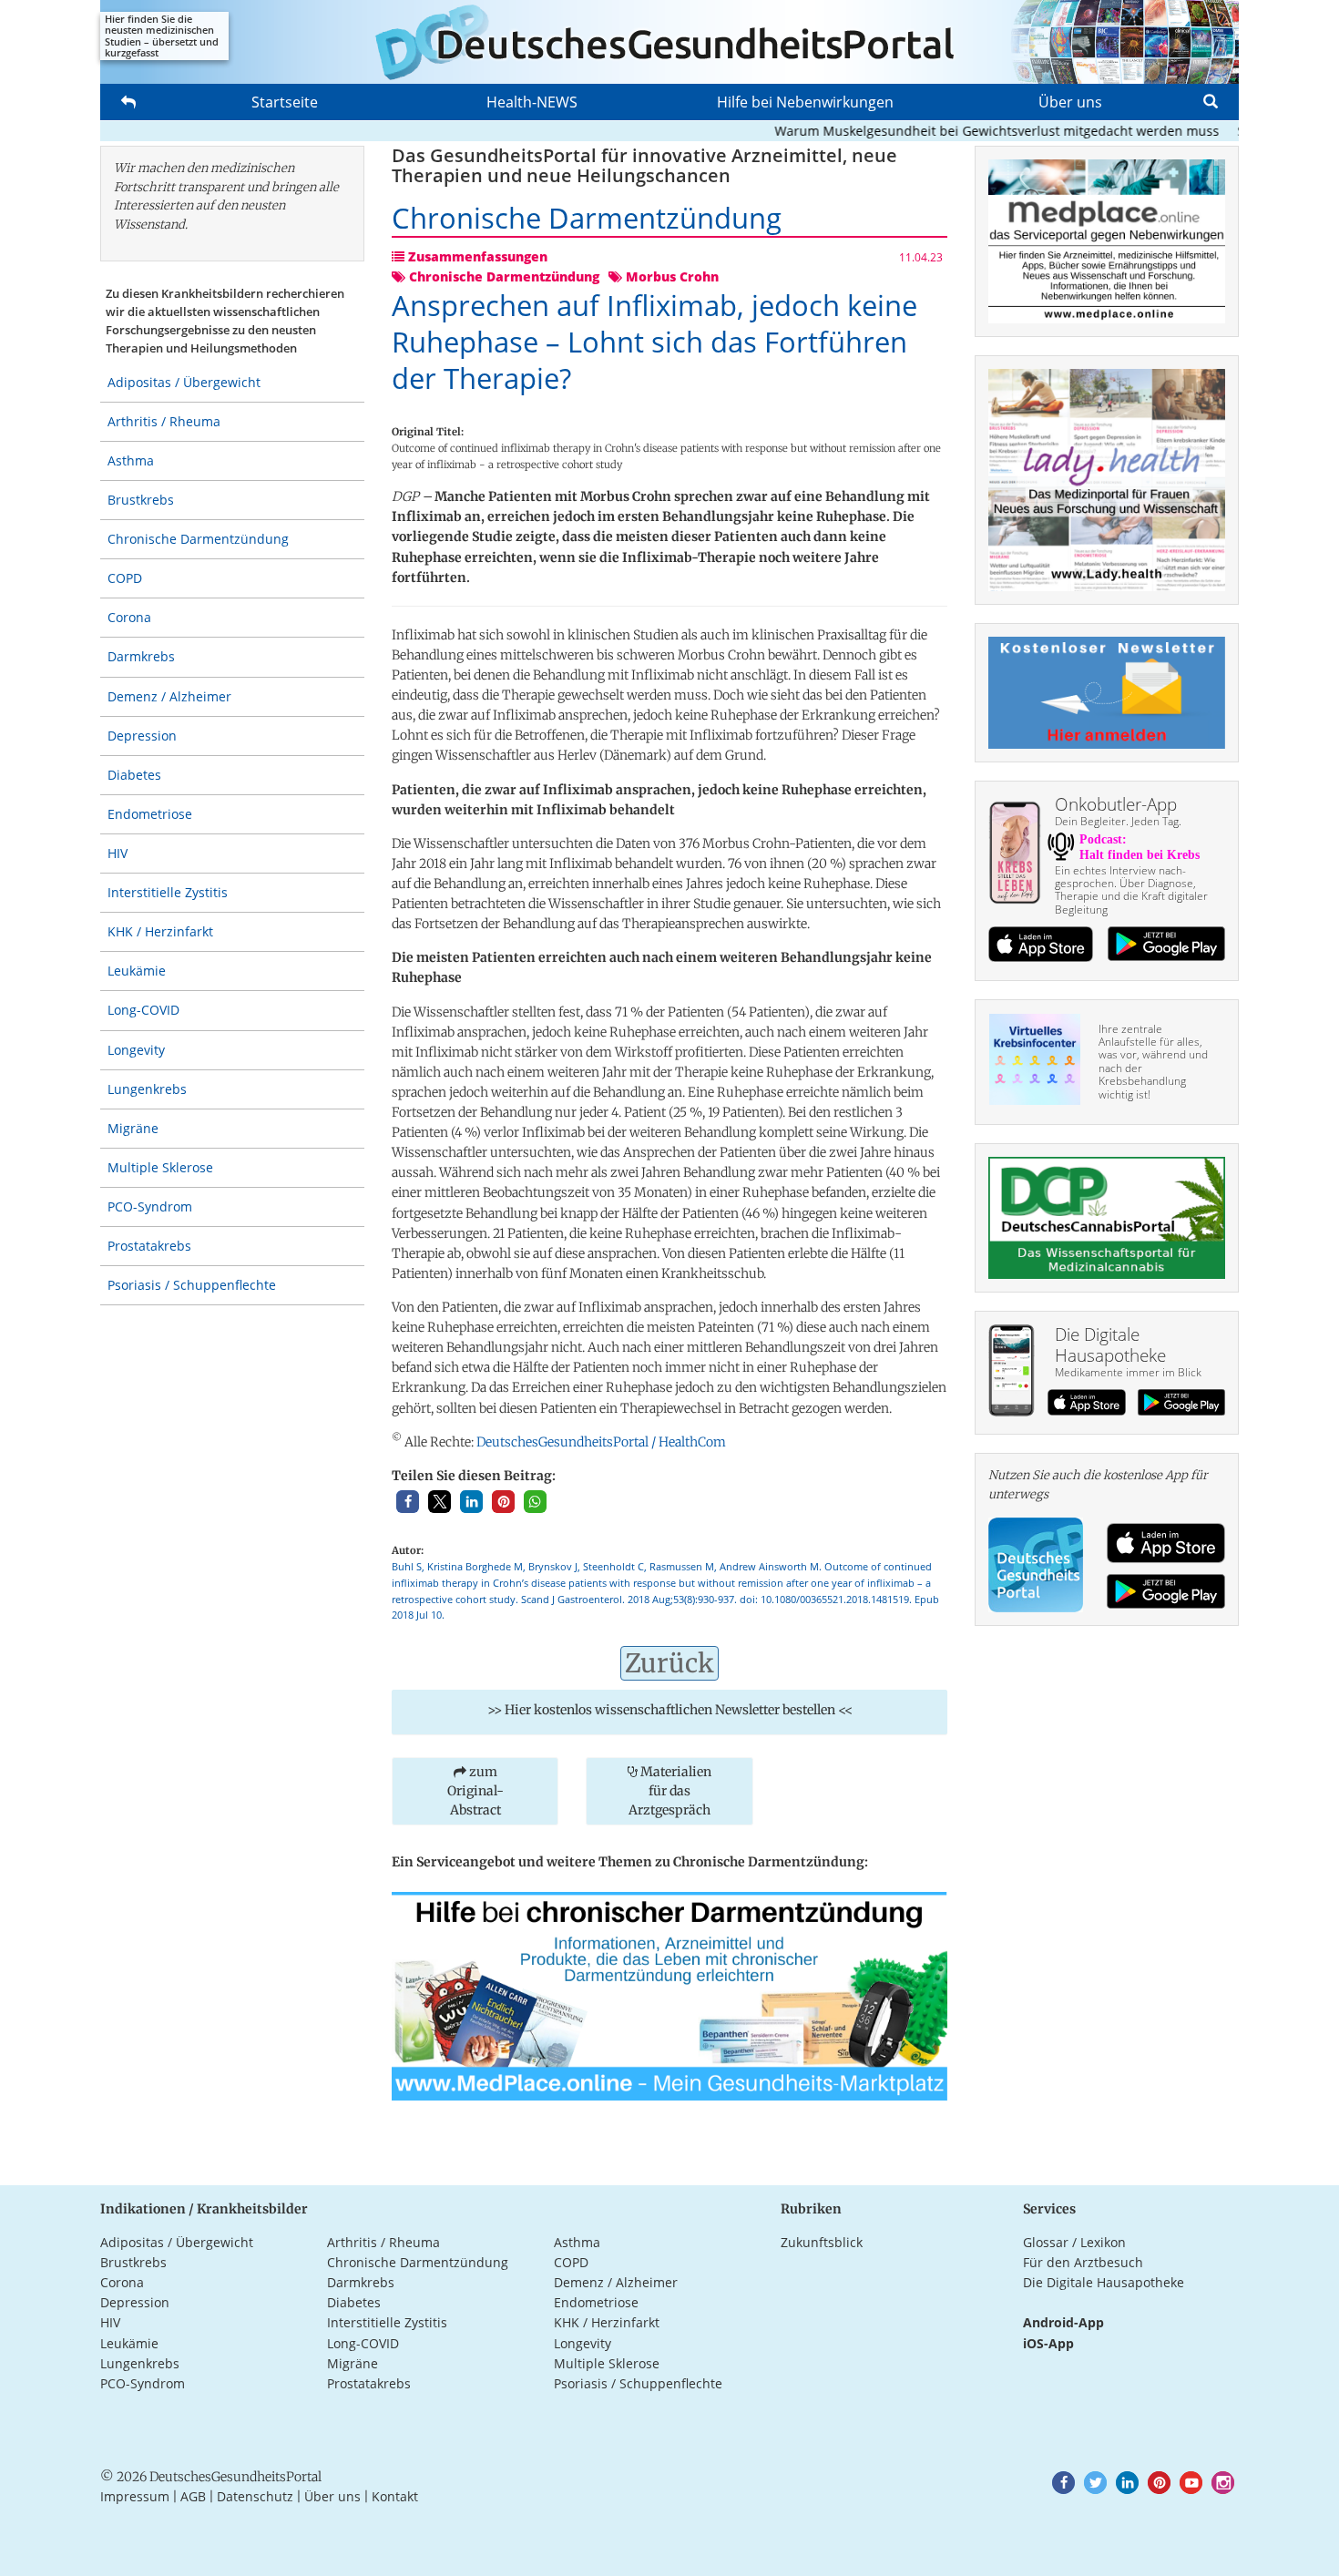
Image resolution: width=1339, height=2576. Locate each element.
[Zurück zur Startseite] (669, 42)
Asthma (131, 460)
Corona (129, 617)
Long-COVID (143, 1010)
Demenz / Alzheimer (169, 696)
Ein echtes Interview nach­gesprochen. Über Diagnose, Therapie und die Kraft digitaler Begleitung (1131, 890)
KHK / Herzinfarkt (160, 931)
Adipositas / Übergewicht (184, 382)
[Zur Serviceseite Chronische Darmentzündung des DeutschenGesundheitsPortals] (669, 1994)
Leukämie (137, 971)
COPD (125, 578)
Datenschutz (255, 2496)
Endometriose (150, 814)
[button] (408, 1502)
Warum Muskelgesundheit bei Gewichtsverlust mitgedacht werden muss (959, 131)
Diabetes (134, 775)
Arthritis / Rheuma (164, 421)
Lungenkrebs (147, 1089)
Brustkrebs (141, 500)
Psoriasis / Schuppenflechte (192, 1285)
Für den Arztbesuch (1083, 2262)
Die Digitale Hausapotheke (1104, 2282)
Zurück (669, 1663)
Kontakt (395, 2496)
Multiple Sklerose (160, 1167)
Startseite (285, 102)
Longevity (136, 1050)
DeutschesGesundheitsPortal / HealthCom (601, 1442)
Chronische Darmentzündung (198, 539)
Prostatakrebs (149, 1246)
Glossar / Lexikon (1074, 2242)
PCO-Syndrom (150, 1206)
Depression (142, 736)
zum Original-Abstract (475, 1791)
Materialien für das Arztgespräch (670, 1791)
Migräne (133, 1128)
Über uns (1070, 102)
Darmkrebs (141, 656)
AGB (193, 2496)
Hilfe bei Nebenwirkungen (805, 102)
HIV (118, 853)
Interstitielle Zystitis (168, 892)
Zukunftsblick (822, 2242)
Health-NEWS (532, 102)
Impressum (135, 2496)
